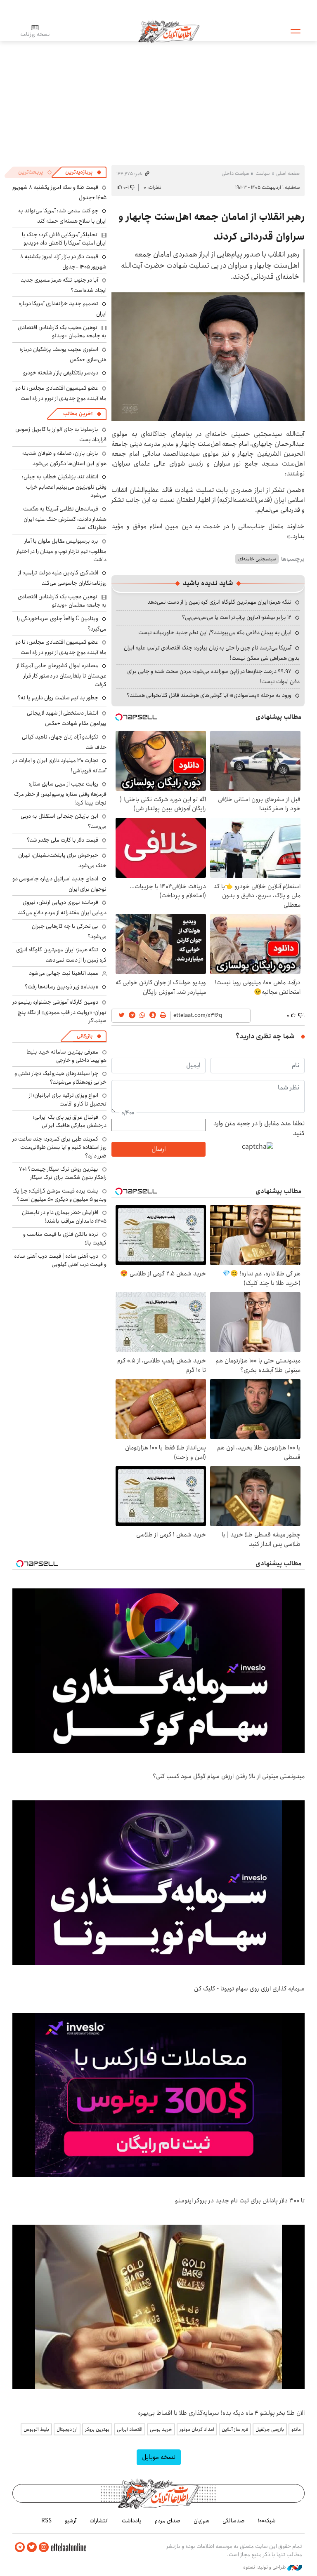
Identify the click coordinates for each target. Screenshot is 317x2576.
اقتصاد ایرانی (130, 2429)
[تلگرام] (20, 2547)
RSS (46, 2521)
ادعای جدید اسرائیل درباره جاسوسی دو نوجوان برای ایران (59, 884)
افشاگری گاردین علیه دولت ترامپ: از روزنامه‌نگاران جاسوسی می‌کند (62, 578)
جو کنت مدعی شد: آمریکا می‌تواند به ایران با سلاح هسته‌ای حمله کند (62, 216)
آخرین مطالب (78, 414)
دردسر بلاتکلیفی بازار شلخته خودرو (61, 373)
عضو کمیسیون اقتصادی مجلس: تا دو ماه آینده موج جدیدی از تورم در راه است (61, 393)
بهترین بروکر (97, 2429)
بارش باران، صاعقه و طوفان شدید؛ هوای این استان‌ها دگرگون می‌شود (64, 458)
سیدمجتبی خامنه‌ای (257, 559)
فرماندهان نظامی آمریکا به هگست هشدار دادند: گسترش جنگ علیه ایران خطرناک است (65, 518)
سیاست (263, 173)
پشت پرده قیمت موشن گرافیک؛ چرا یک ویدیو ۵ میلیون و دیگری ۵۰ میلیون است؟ (59, 1195)
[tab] (83, 172)
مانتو (296, 2429)
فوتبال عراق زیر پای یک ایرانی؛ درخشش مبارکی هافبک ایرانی (70, 1121)
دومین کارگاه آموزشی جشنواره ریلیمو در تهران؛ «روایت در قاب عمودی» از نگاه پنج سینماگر (59, 1011)
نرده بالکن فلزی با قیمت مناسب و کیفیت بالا (65, 1238)
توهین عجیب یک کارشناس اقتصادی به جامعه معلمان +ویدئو (62, 332)
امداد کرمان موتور (197, 2429)
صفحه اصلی (288, 173)
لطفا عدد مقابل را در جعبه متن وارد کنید (259, 1129)
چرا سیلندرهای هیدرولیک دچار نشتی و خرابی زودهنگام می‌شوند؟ (60, 1077)
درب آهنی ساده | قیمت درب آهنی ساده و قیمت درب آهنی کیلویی (60, 1260)
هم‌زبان (201, 2521)
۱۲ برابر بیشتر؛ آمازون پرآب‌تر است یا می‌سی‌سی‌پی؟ (237, 617)
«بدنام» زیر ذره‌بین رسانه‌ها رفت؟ (62, 987)
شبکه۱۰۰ (267, 2521)
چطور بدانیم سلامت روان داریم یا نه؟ (58, 698)
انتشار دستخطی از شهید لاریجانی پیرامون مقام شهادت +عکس (67, 718)
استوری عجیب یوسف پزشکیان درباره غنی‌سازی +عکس (63, 354)
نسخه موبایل (159, 2457)
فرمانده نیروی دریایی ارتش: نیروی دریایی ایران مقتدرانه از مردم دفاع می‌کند (62, 907)
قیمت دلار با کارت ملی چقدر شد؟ (63, 840)
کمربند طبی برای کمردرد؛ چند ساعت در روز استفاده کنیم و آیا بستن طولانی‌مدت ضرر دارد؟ (59, 1147)
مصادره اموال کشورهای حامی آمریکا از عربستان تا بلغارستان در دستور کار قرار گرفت (62, 675)
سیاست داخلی (235, 173)
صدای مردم (168, 2521)
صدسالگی (234, 2521)
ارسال (158, 1149)
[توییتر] (32, 2547)
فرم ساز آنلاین (235, 2429)
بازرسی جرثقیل (270, 2429)
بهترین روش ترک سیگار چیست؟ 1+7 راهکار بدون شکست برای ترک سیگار (63, 1173)
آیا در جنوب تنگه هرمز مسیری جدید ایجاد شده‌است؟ (64, 285)
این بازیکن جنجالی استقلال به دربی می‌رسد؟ (64, 821)
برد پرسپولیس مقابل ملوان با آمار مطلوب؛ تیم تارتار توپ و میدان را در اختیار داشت (62, 550)
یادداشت (132, 2521)
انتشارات (99, 2521)
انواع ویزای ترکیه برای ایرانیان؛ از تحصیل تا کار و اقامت (68, 1099)
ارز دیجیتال (67, 2429)
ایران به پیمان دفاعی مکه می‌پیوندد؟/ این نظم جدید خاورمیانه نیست (215, 633)
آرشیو (71, 2521)
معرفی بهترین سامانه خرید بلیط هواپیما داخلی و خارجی (66, 1056)
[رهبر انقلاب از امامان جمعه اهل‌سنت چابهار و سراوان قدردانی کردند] (208, 357)
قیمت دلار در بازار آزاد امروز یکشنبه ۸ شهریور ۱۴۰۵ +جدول (63, 262)
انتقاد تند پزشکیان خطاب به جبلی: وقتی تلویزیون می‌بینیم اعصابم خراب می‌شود (64, 486)
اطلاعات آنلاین (169, 31)
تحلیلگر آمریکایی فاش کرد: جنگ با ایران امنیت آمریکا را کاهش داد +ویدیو (64, 239)
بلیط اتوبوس (36, 2429)
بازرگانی (85, 1036)
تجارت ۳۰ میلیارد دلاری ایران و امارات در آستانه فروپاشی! (60, 766)
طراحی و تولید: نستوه (265, 2567)
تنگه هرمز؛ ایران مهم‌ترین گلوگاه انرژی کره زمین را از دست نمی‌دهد (219, 602)
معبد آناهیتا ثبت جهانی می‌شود (64, 973)
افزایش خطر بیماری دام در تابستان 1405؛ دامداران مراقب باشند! (64, 1216)
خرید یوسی (161, 2429)
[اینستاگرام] (44, 2547)
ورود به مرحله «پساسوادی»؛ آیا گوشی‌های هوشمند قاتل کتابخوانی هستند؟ (209, 695)
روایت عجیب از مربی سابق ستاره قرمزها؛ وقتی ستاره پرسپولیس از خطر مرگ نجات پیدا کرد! (60, 793)
